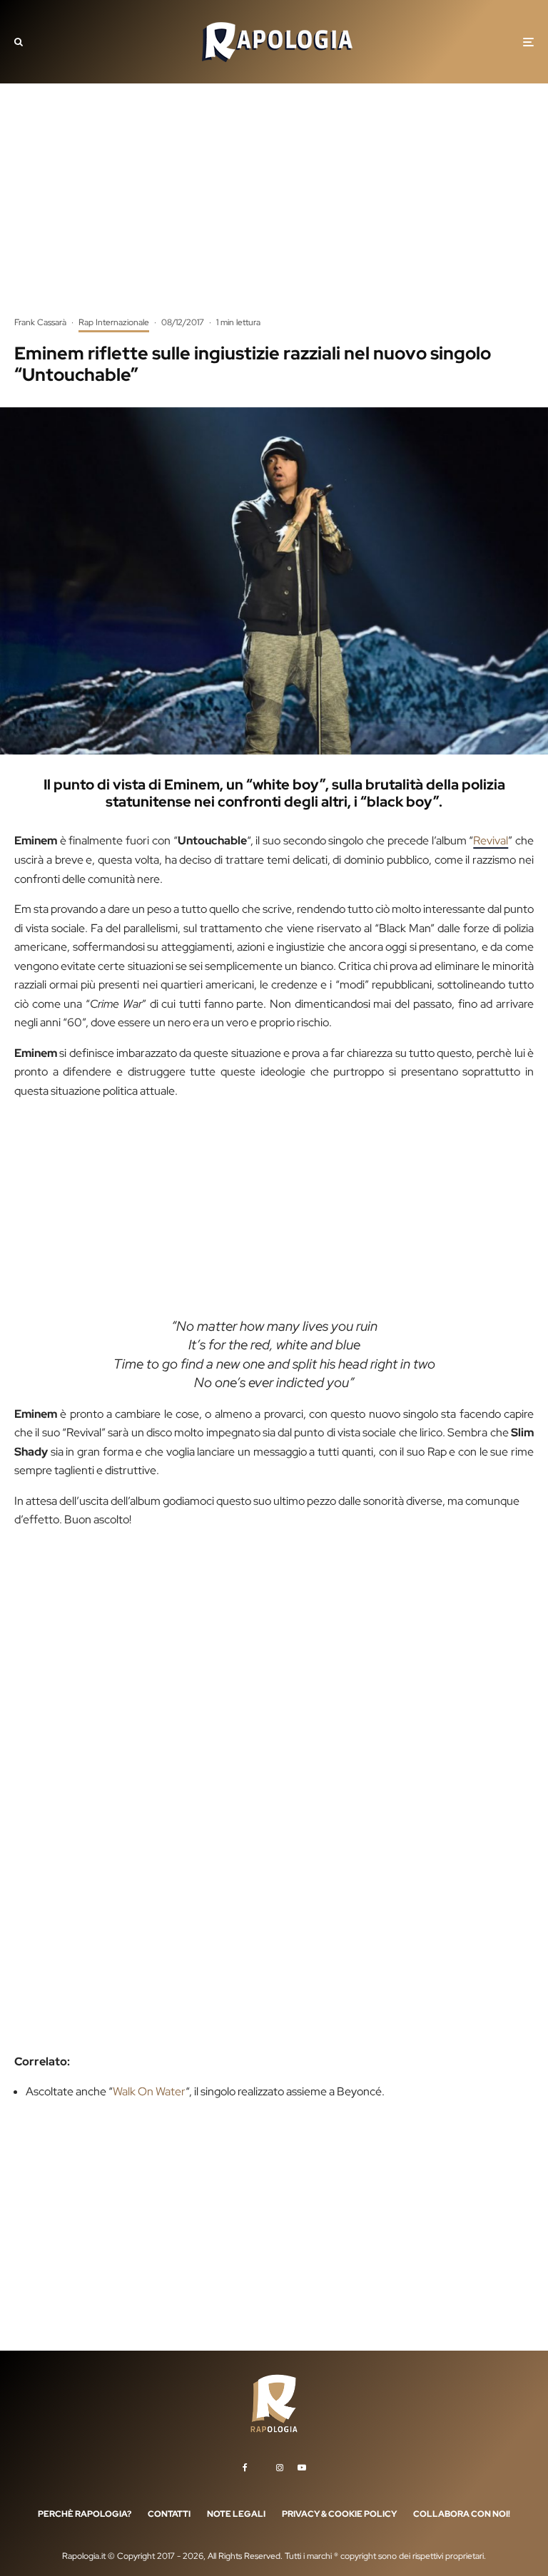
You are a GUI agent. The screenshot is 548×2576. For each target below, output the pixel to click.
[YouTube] (302, 2467)
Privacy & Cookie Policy (339, 2513)
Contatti (169, 2513)
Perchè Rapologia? (85, 2513)
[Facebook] (245, 2467)
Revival (491, 840)
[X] (262, 2465)
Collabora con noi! (462, 2513)
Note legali (236, 2513)
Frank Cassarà (40, 322)
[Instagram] (280, 2467)
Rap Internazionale (114, 322)
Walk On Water (149, 2091)
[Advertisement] (274, 210)
